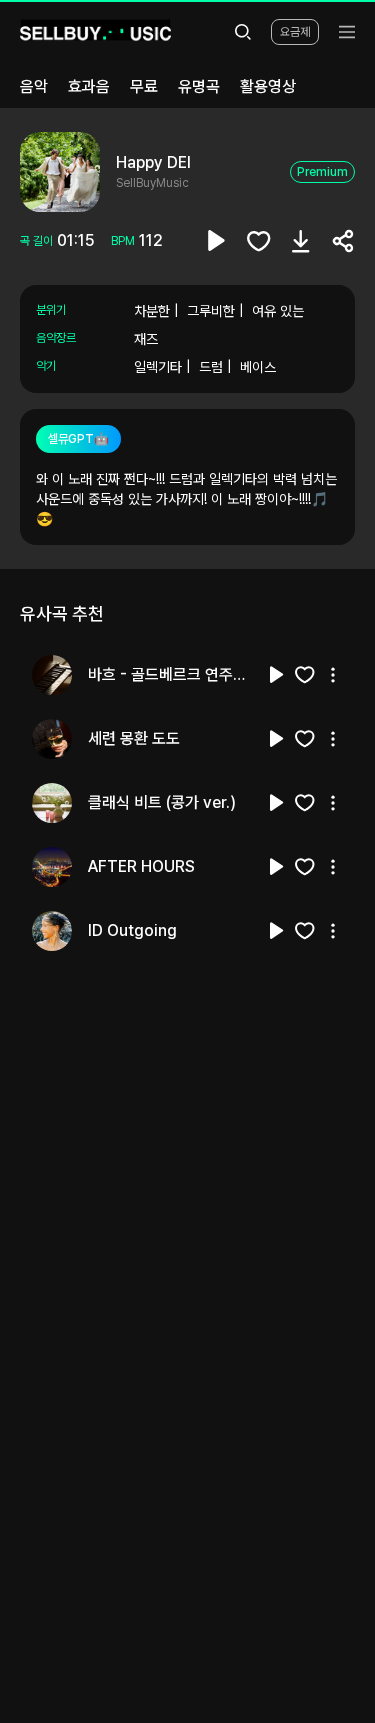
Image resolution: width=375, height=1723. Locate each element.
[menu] (347, 32)
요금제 (295, 32)
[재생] (277, 675)
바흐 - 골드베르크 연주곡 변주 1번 (171, 674)
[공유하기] (343, 241)
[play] (217, 241)
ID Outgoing (132, 930)
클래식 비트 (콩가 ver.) (162, 802)
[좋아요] (259, 241)
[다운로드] (301, 241)
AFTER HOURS (141, 866)
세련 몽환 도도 (134, 738)
